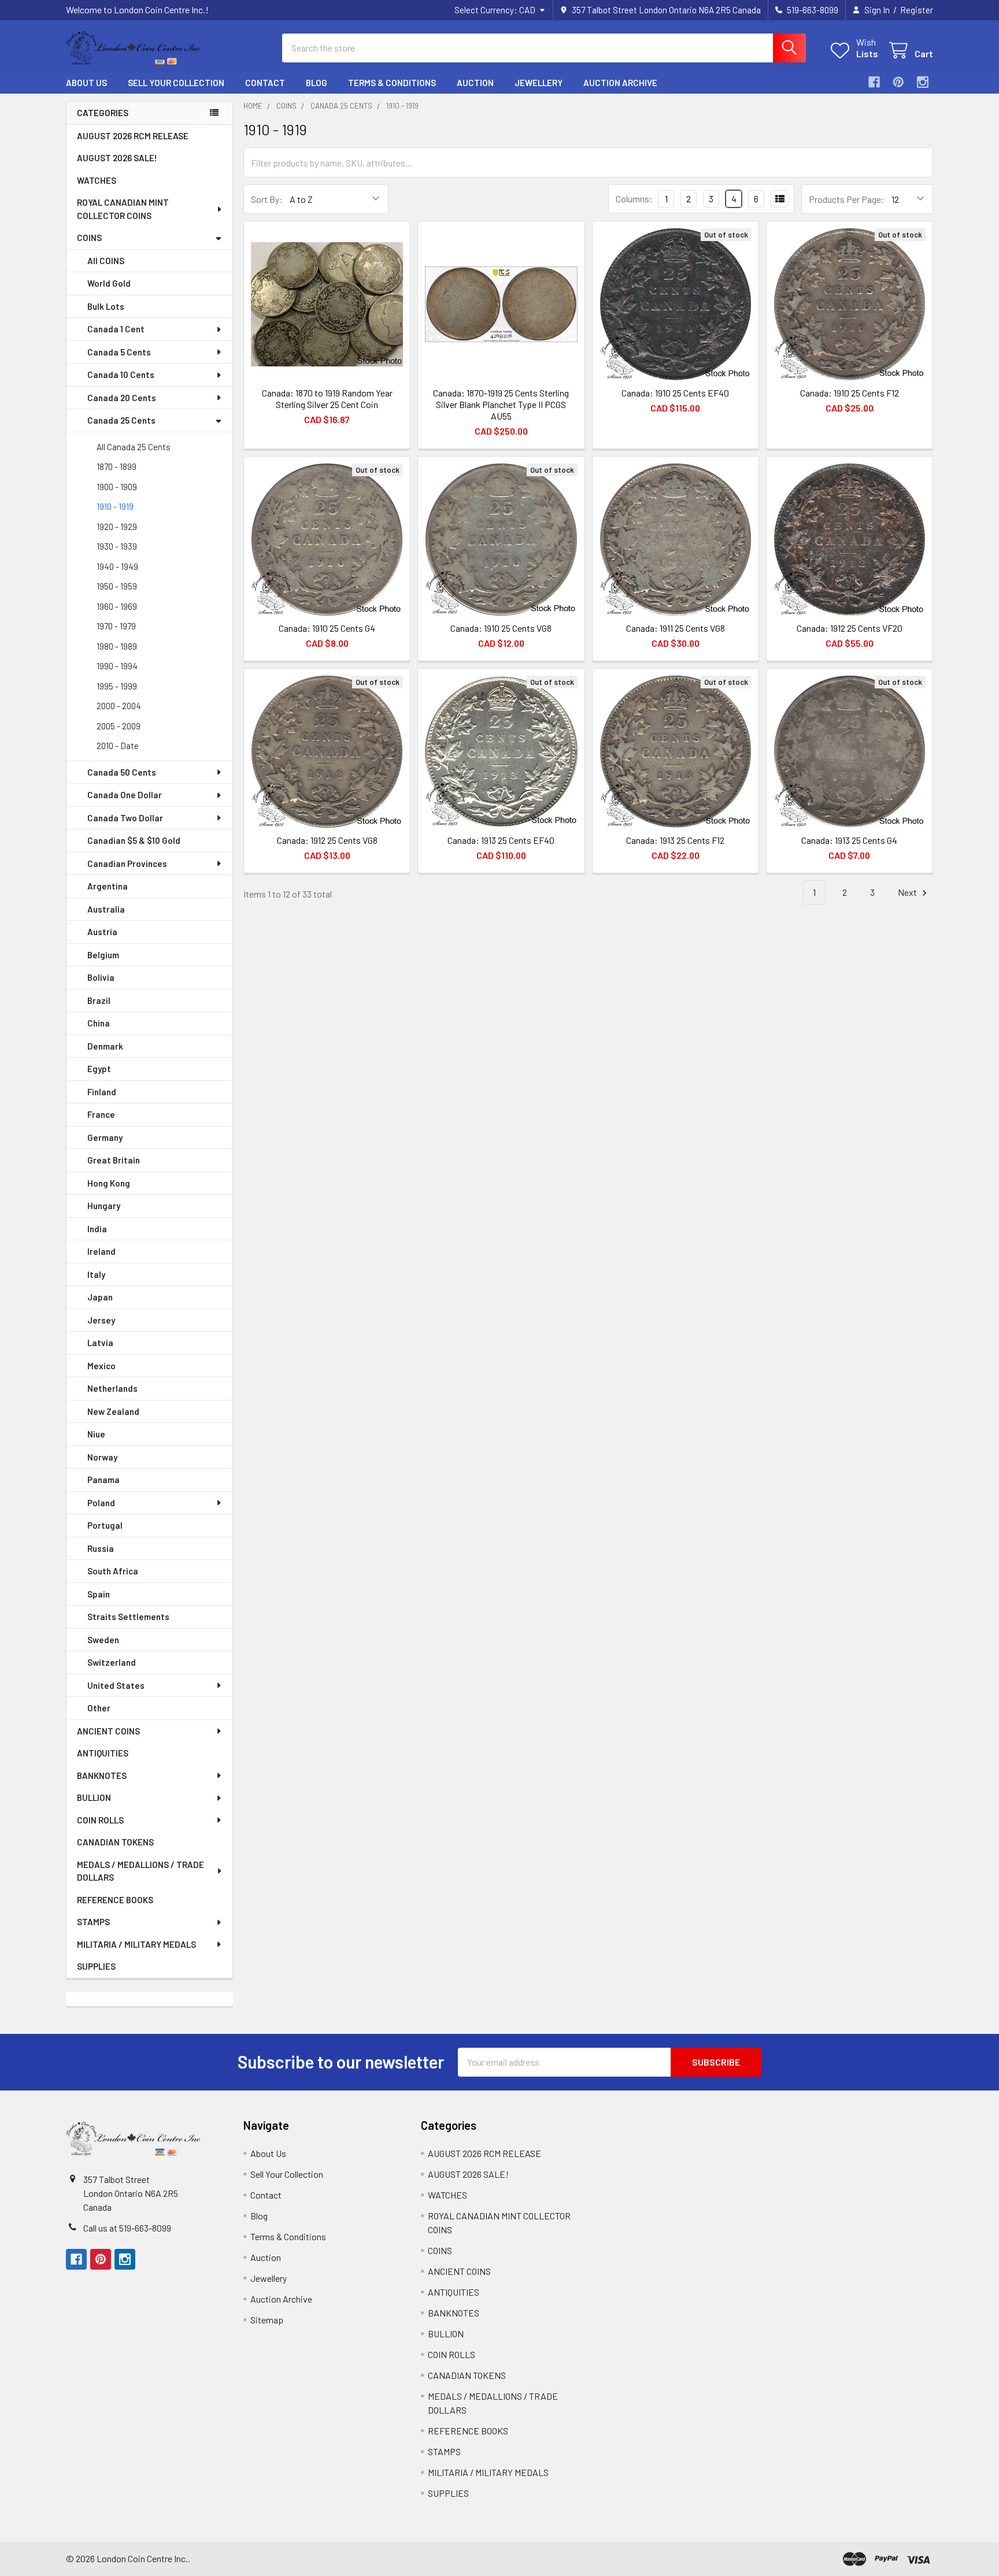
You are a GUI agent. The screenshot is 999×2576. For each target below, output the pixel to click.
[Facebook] (874, 82)
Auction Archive (620, 83)
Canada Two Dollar (125, 818)
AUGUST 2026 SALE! (117, 158)
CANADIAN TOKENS (115, 1842)
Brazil (99, 1000)
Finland (102, 1092)
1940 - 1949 (117, 566)
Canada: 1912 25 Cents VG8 (327, 840)
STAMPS (93, 1922)
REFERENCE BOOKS (115, 1900)
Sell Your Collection (176, 83)
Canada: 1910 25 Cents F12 (850, 393)
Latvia (100, 1343)
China (99, 1023)
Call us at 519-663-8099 (127, 2228)
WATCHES (97, 180)
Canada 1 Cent (116, 329)
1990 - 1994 (117, 666)
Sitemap (267, 2320)
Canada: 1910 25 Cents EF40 (675, 393)
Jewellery (539, 83)
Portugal (105, 1525)
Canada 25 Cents (121, 420)
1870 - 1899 (116, 466)
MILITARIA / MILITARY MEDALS (136, 1944)
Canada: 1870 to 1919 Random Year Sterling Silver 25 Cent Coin (327, 399)
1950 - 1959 (117, 586)
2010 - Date (118, 746)
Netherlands (112, 1388)
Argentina (108, 886)
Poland (101, 1503)
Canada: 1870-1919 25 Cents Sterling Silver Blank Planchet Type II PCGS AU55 (501, 404)
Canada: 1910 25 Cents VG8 (501, 628)
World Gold (109, 283)
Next (908, 892)
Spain (99, 1594)
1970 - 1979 (116, 626)
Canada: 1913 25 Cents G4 (849, 840)
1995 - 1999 (117, 686)
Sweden (103, 1640)
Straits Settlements (128, 1617)
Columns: (634, 199)
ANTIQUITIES (103, 1753)
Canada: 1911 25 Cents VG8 (676, 628)
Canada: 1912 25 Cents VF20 (850, 628)
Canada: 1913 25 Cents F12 (675, 840)
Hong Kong (109, 1183)
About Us (86, 83)
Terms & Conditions (392, 83)
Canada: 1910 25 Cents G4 (327, 628)
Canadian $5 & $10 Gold (134, 840)
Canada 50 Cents (122, 772)
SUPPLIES (96, 1966)
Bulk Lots (106, 306)
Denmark (105, 1046)
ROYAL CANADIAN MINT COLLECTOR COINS (123, 209)
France (101, 1114)
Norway (102, 1457)
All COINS (106, 261)
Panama (103, 1480)
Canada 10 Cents (121, 375)
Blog (317, 83)
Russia (101, 1548)
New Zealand (113, 1411)
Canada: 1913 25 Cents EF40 (501, 840)
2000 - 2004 (119, 706)
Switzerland (112, 1662)
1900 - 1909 (117, 487)
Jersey (101, 1320)
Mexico (101, 1366)
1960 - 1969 (117, 606)
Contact (265, 83)
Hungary (104, 1206)
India (97, 1229)
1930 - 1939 (117, 546)
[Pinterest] (898, 82)
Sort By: (267, 199)
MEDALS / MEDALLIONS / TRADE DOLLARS (140, 1871)
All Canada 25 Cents (134, 447)
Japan (100, 1297)
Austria (102, 932)
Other (99, 1708)
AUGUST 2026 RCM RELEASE (133, 136)
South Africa (113, 1571)
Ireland (101, 1251)
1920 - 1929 (117, 527)
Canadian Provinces (127, 863)
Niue (96, 1434)
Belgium (103, 955)
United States (116, 1685)
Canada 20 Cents (122, 398)
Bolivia (101, 977)
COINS (89, 238)
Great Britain (114, 1160)
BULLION (94, 1797)
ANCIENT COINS (108, 1731)
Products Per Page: (847, 199)
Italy (96, 1274)
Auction (475, 83)
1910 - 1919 (115, 506)
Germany (105, 1137)
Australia (106, 909)
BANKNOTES (102, 1776)
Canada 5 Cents (119, 352)
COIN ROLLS (100, 1820)
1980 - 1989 (117, 646)
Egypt (99, 1069)
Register (917, 10)
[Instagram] (923, 82)
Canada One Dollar (125, 795)
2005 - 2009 (119, 726)
